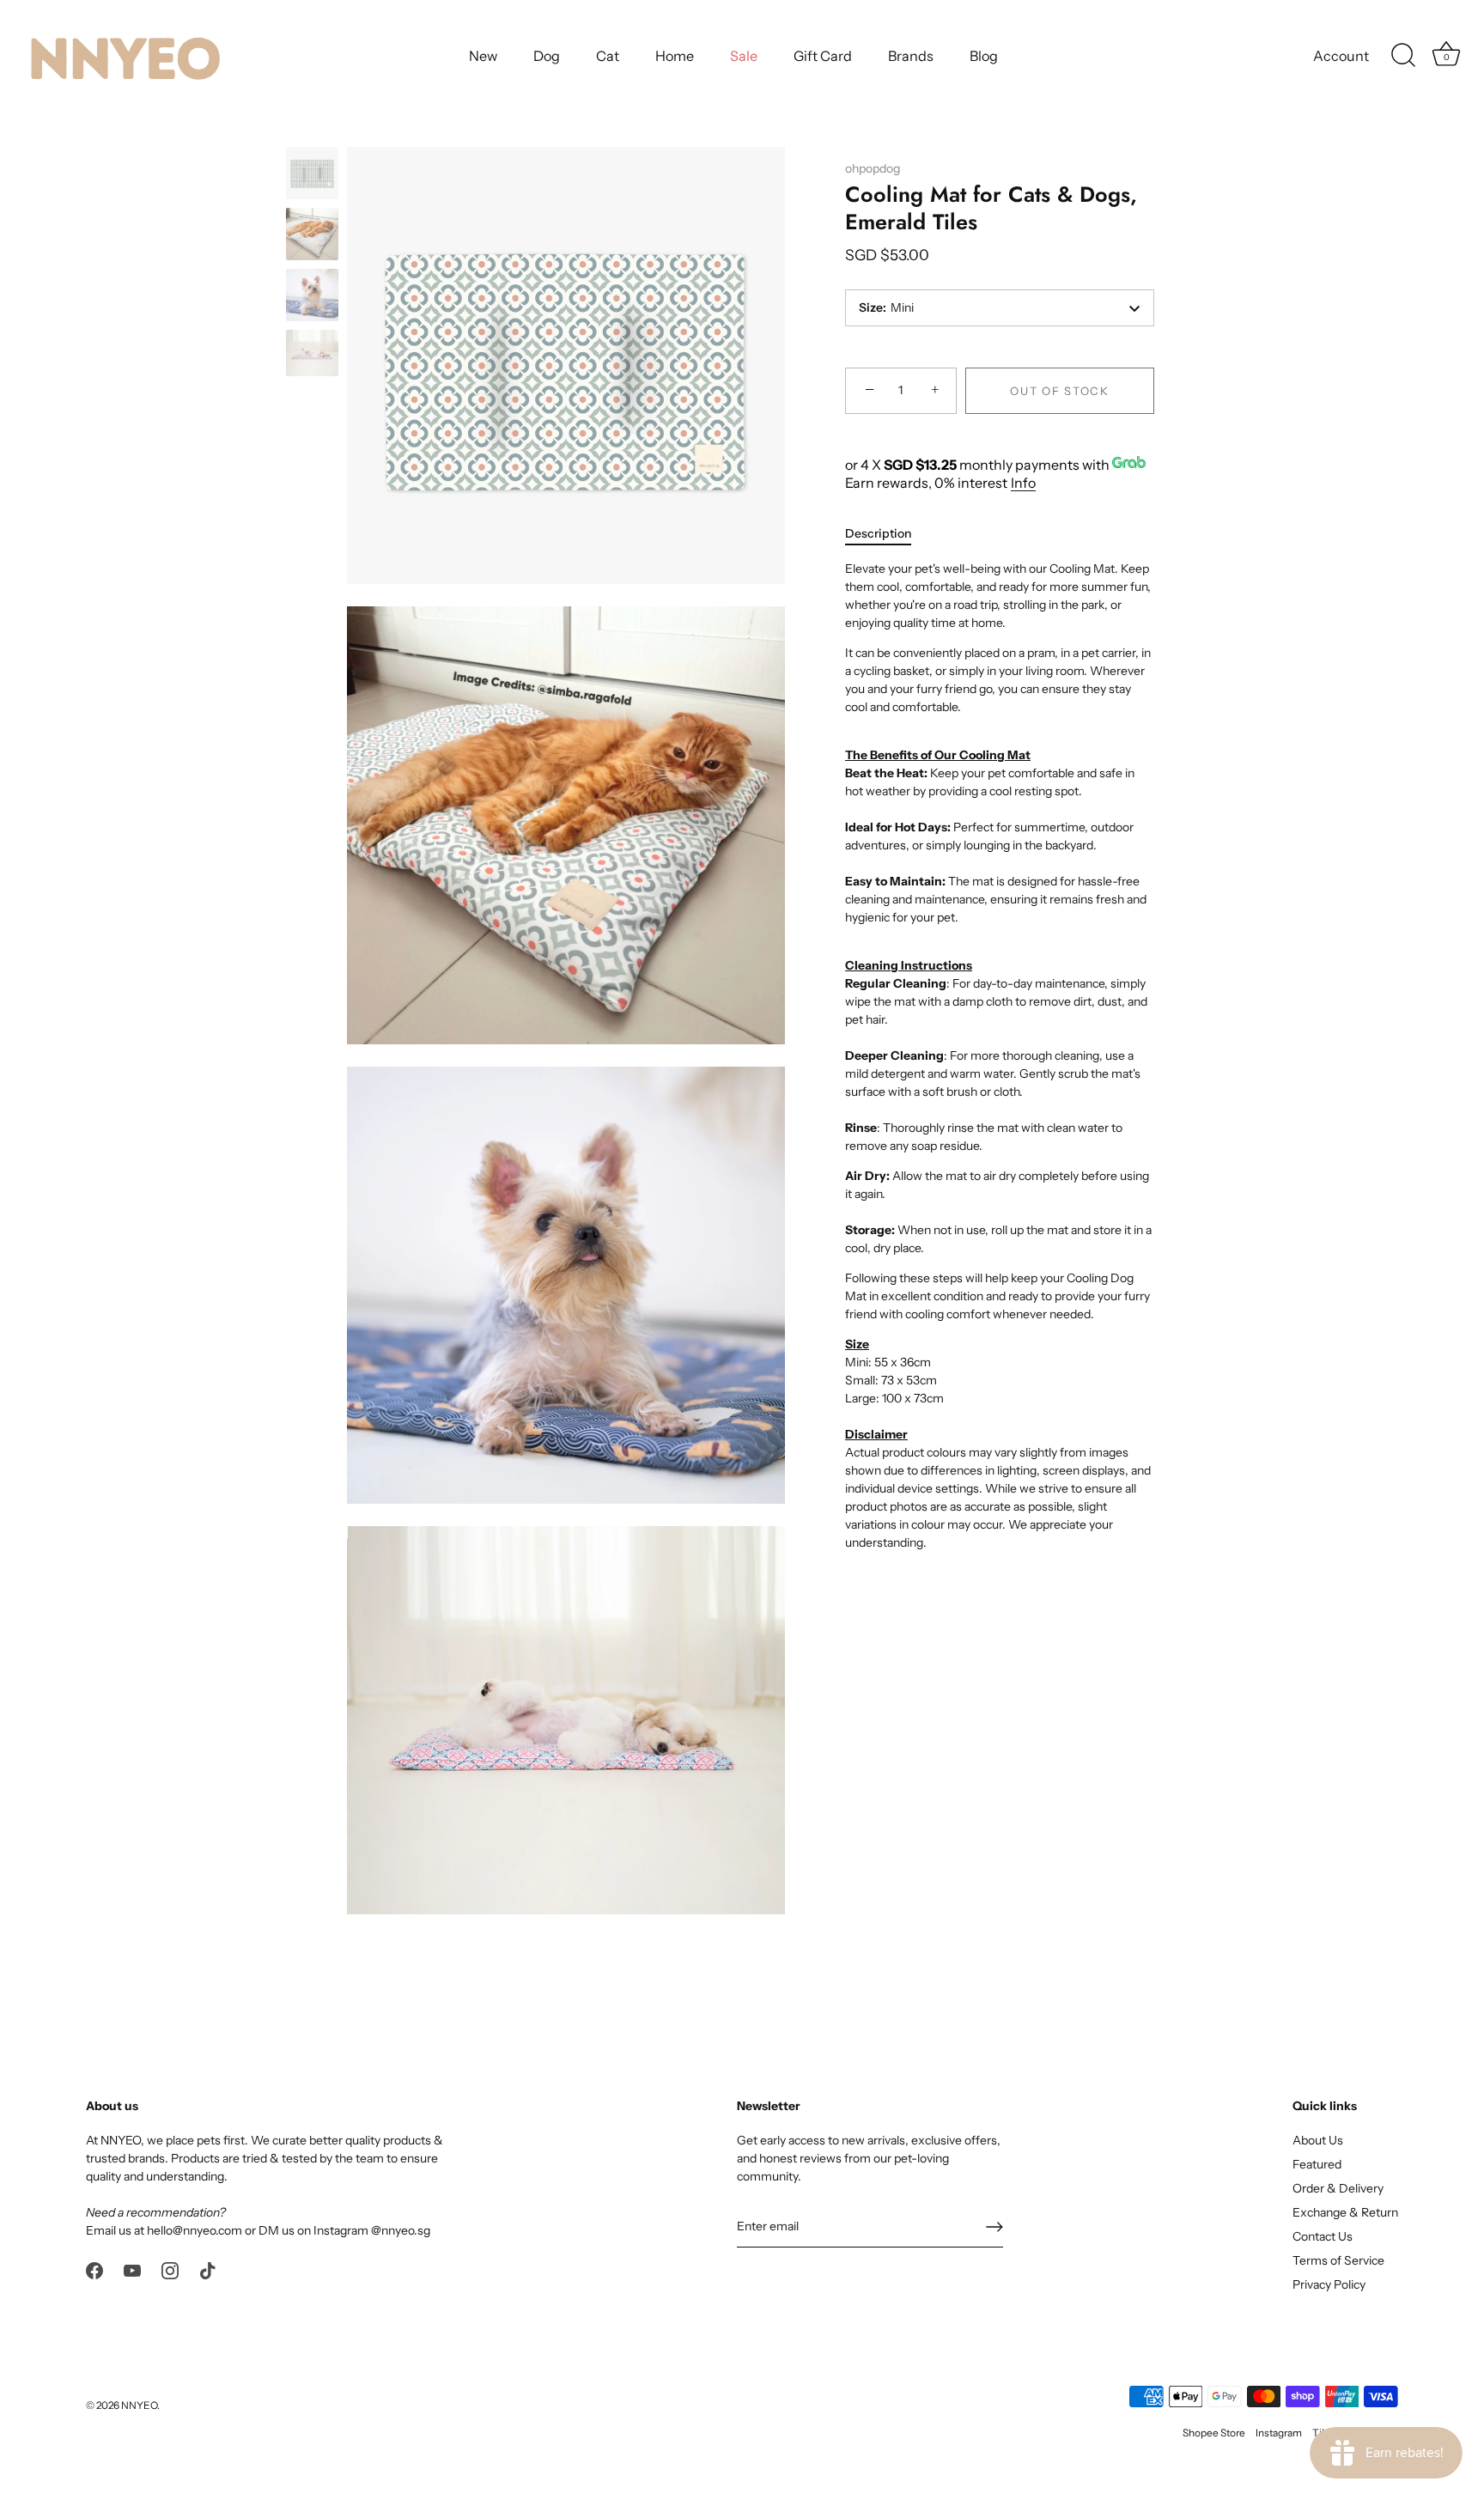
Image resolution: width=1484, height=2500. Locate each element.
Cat (608, 56)
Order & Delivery (1338, 2188)
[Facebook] (94, 2269)
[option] (312, 176)
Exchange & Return (1345, 2212)
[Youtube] (132, 2269)
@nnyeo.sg (401, 2230)
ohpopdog (873, 168)
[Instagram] (170, 2269)
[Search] (1403, 56)
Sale (744, 56)
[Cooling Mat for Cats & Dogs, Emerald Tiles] (312, 234)
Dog (547, 56)
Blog (984, 56)
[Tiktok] (208, 2269)
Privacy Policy (1329, 2284)
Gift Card (823, 56)
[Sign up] (994, 2227)
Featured (1317, 2164)
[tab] (887, 534)
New (483, 56)
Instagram (1279, 2433)
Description (878, 533)
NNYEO (139, 2405)
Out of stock (1059, 391)
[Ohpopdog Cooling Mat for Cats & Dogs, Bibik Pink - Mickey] (312, 353)
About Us (1318, 2140)
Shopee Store (1214, 2433)
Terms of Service (1338, 2260)
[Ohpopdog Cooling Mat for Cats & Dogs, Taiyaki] (312, 295)
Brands (911, 56)
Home (675, 56)
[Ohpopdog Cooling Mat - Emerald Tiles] (312, 173)
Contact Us (1323, 2236)
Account (1341, 56)
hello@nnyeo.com (195, 2230)
